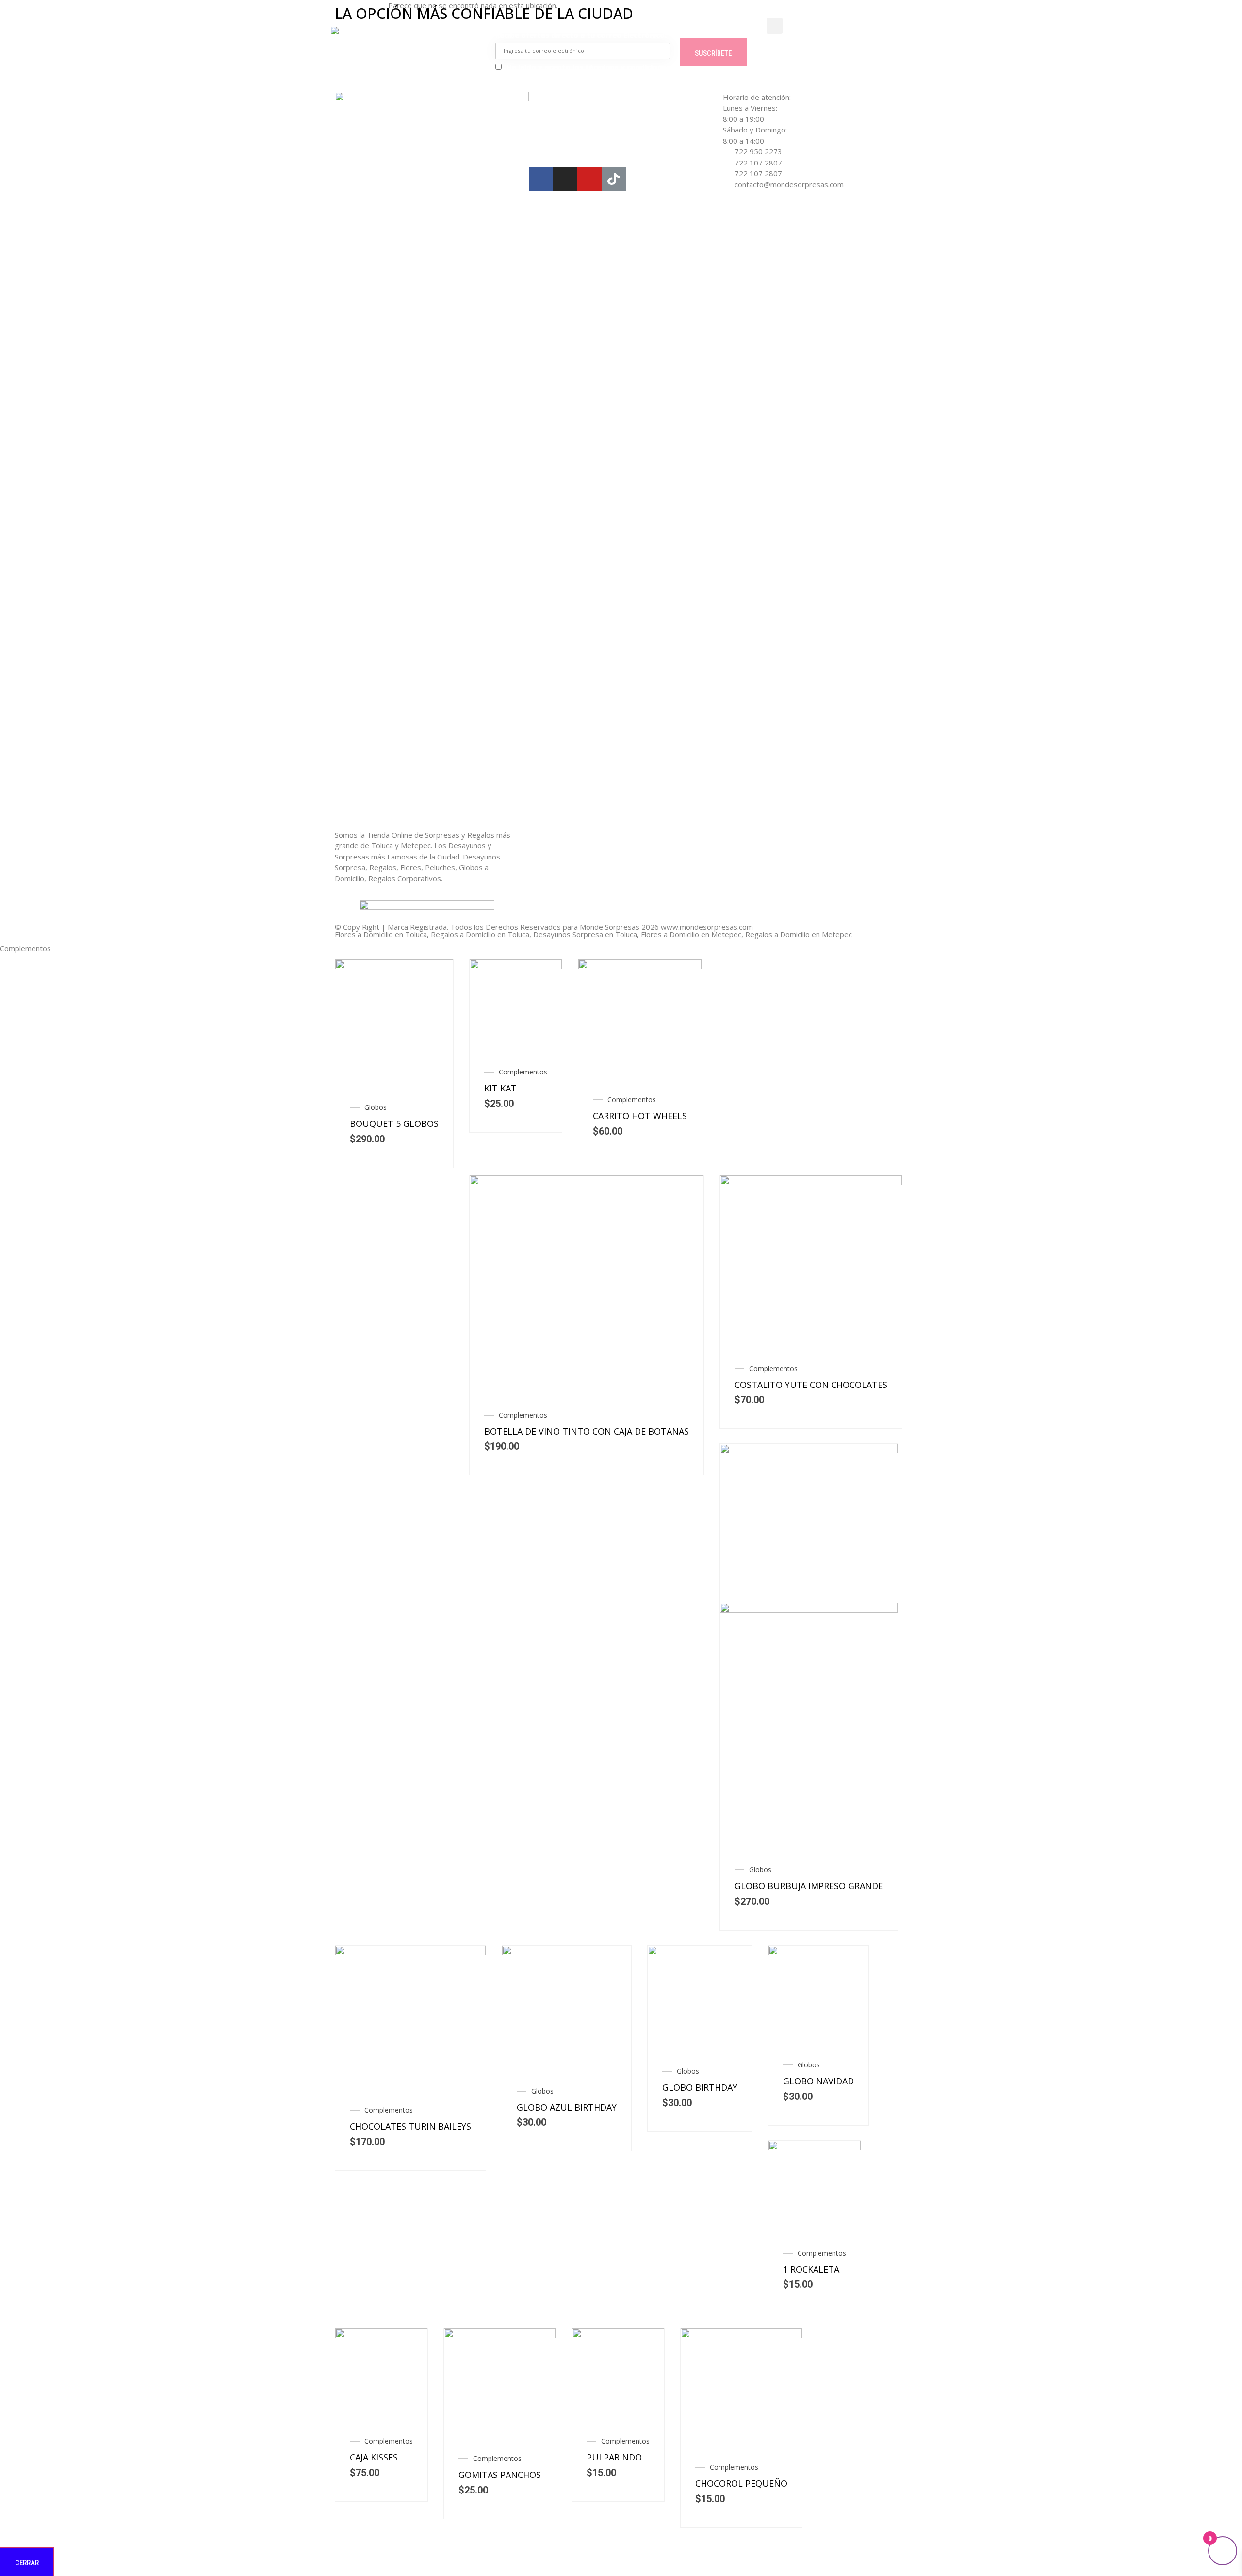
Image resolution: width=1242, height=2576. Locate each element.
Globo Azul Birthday (567, 2107)
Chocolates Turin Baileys (410, 2126)
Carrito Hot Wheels (640, 1116)
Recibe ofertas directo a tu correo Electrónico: (581, 35)
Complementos (523, 1072)
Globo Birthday (700, 2087)
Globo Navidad (818, 2081)
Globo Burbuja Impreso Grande (809, 1886)
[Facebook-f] (541, 179)
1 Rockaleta (811, 2269)
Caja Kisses (374, 2457)
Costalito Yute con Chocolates (811, 1385)
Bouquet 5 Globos (394, 1123)
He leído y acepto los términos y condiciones (588, 67)
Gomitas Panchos (500, 2475)
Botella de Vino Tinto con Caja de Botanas (587, 1431)
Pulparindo (614, 2457)
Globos (376, 1107)
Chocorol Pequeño (741, 2483)
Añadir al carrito (434, 1034)
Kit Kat (500, 1088)
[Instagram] (565, 179)
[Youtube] (589, 179)
